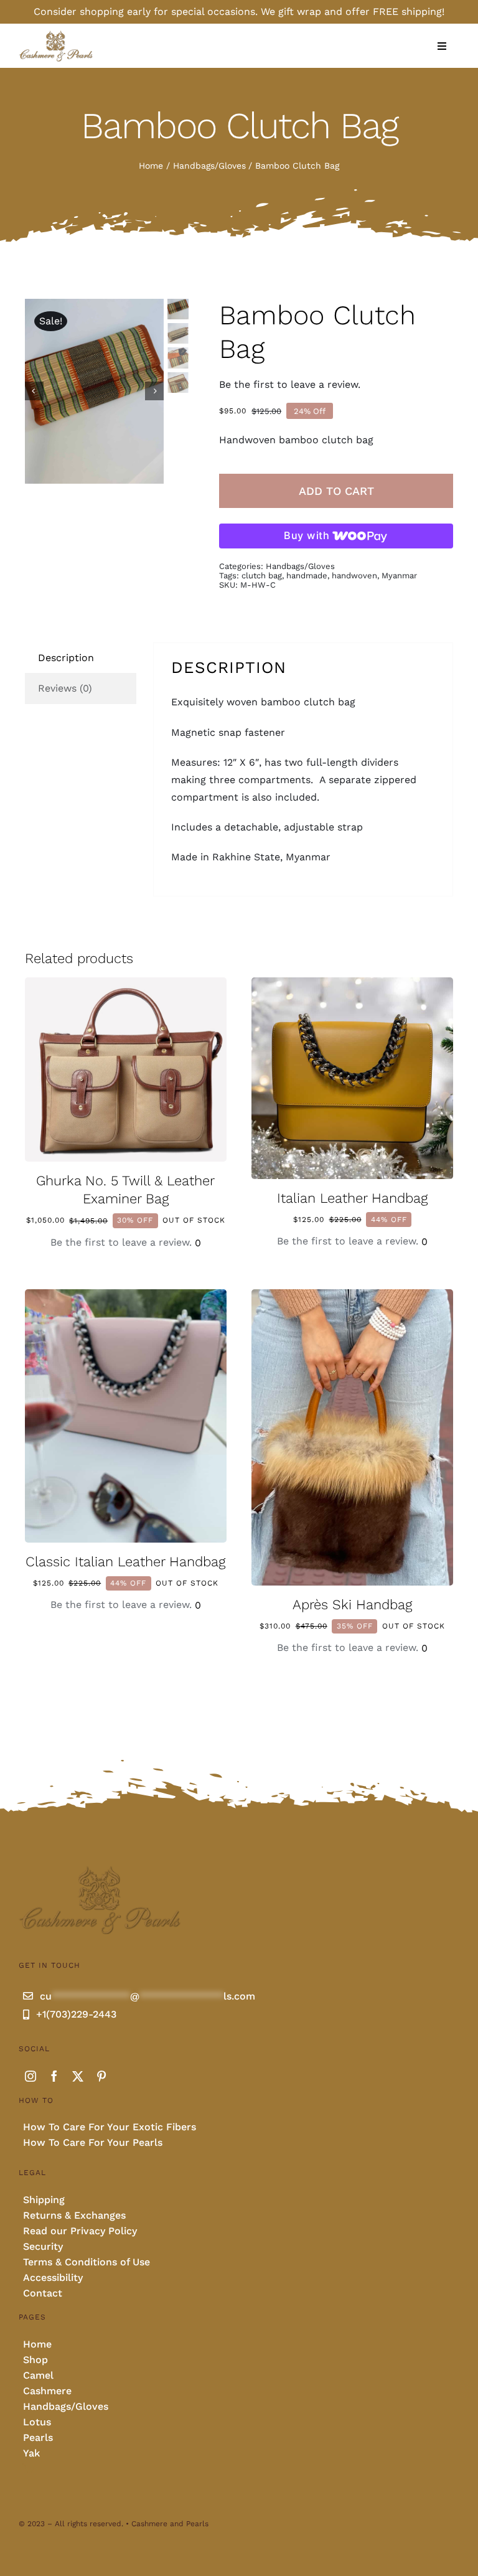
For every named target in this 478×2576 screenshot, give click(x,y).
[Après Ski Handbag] (352, 1298)
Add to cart (336, 491)
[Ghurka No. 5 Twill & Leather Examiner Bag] (126, 986)
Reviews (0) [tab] (65, 688)
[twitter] (78, 2076)
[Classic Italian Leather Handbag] (126, 1298)
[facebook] (54, 2076)
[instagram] (30, 2076)
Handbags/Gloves (300, 566)
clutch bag (262, 576)
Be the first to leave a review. (290, 384)
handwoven (354, 576)
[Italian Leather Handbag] (352, 986)
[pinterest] (101, 2076)
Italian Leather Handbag (352, 1198)
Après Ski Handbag (352, 1605)
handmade (307, 576)
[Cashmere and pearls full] (56, 35)
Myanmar (399, 576)
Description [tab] (66, 658)
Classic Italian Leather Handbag (125, 1562)
